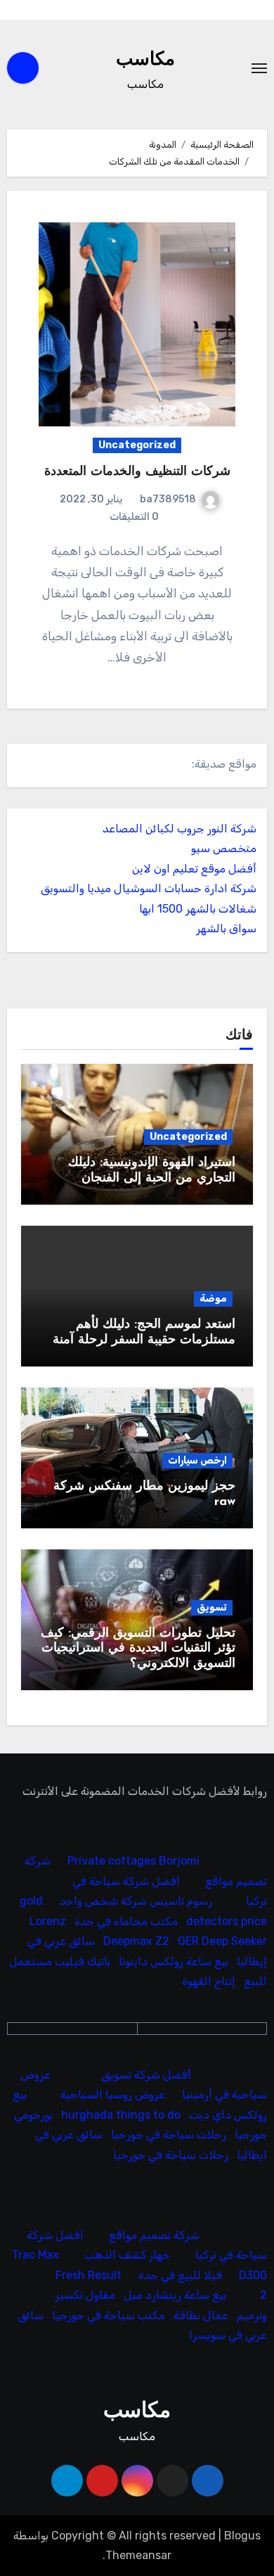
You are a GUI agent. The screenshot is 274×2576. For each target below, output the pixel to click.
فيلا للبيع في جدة (180, 2275)
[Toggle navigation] (259, 68)
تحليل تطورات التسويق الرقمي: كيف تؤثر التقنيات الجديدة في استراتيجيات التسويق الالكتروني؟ (138, 1649)
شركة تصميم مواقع (154, 2235)
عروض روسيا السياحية (113, 2094)
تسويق (212, 1607)
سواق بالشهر (226, 928)
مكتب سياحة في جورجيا (109, 2315)
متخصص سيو (224, 848)
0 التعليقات (134, 517)
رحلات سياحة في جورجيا (169, 2134)
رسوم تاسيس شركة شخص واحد (136, 1902)
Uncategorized (137, 445)
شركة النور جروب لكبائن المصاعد (180, 829)
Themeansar (138, 2555)
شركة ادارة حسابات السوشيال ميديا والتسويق (149, 888)
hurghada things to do (121, 2115)
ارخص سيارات (197, 1460)
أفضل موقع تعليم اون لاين (194, 869)
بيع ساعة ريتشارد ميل (175, 2296)
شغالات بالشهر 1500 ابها (198, 909)
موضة (213, 1299)
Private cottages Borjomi (133, 1861)
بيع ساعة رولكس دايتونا (174, 1961)
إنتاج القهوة (209, 1981)
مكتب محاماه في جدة (126, 1921)
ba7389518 (168, 499)
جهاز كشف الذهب (127, 2255)
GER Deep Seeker (222, 1941)
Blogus (242, 2536)
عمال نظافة (201, 2315)
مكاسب (145, 60)
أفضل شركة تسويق (146, 2075)
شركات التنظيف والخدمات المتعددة (137, 472)
